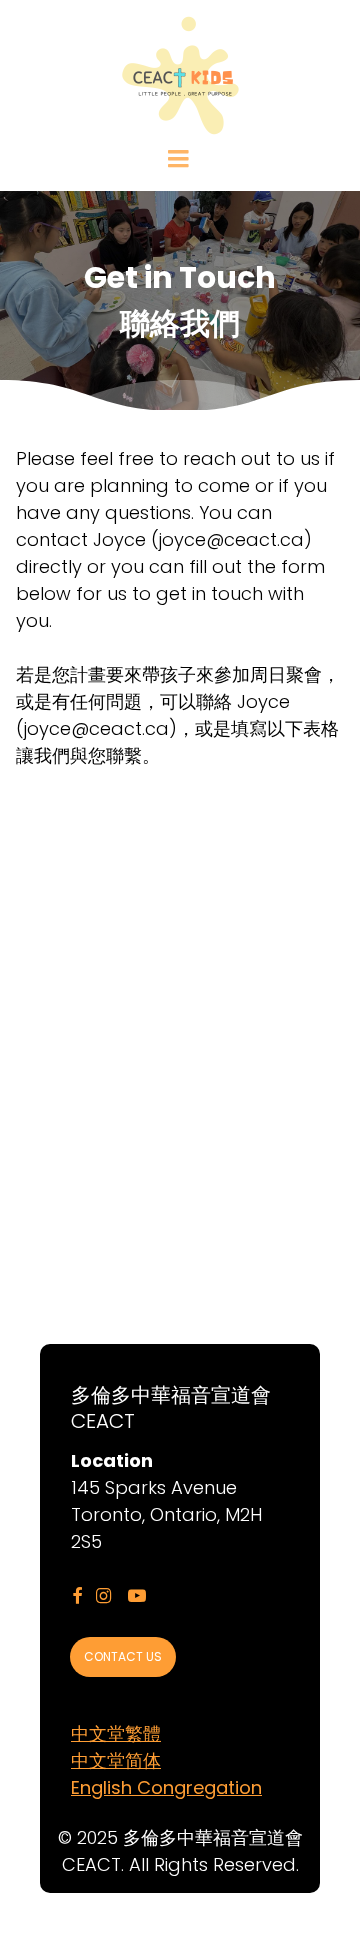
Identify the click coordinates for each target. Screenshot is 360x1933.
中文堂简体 (116, 1760)
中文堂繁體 (116, 1733)
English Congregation (166, 1787)
